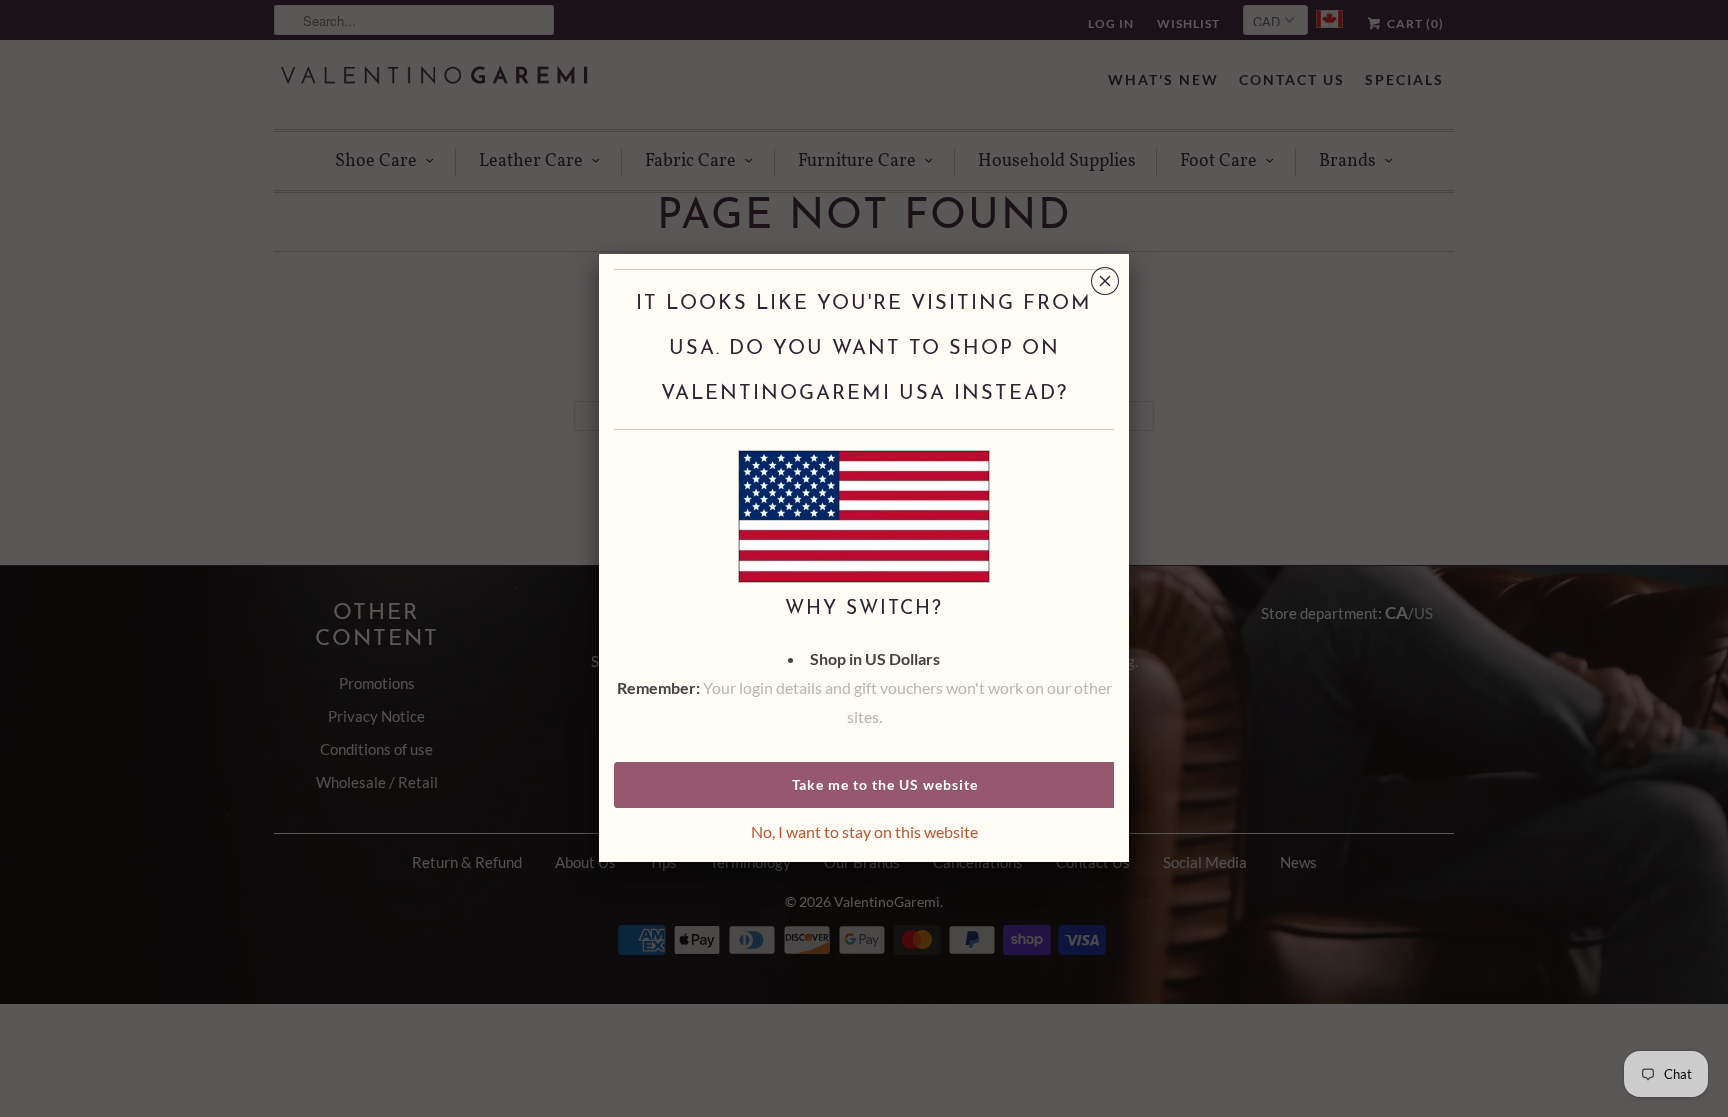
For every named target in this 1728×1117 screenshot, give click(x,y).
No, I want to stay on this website (864, 831)
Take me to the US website (885, 784)
